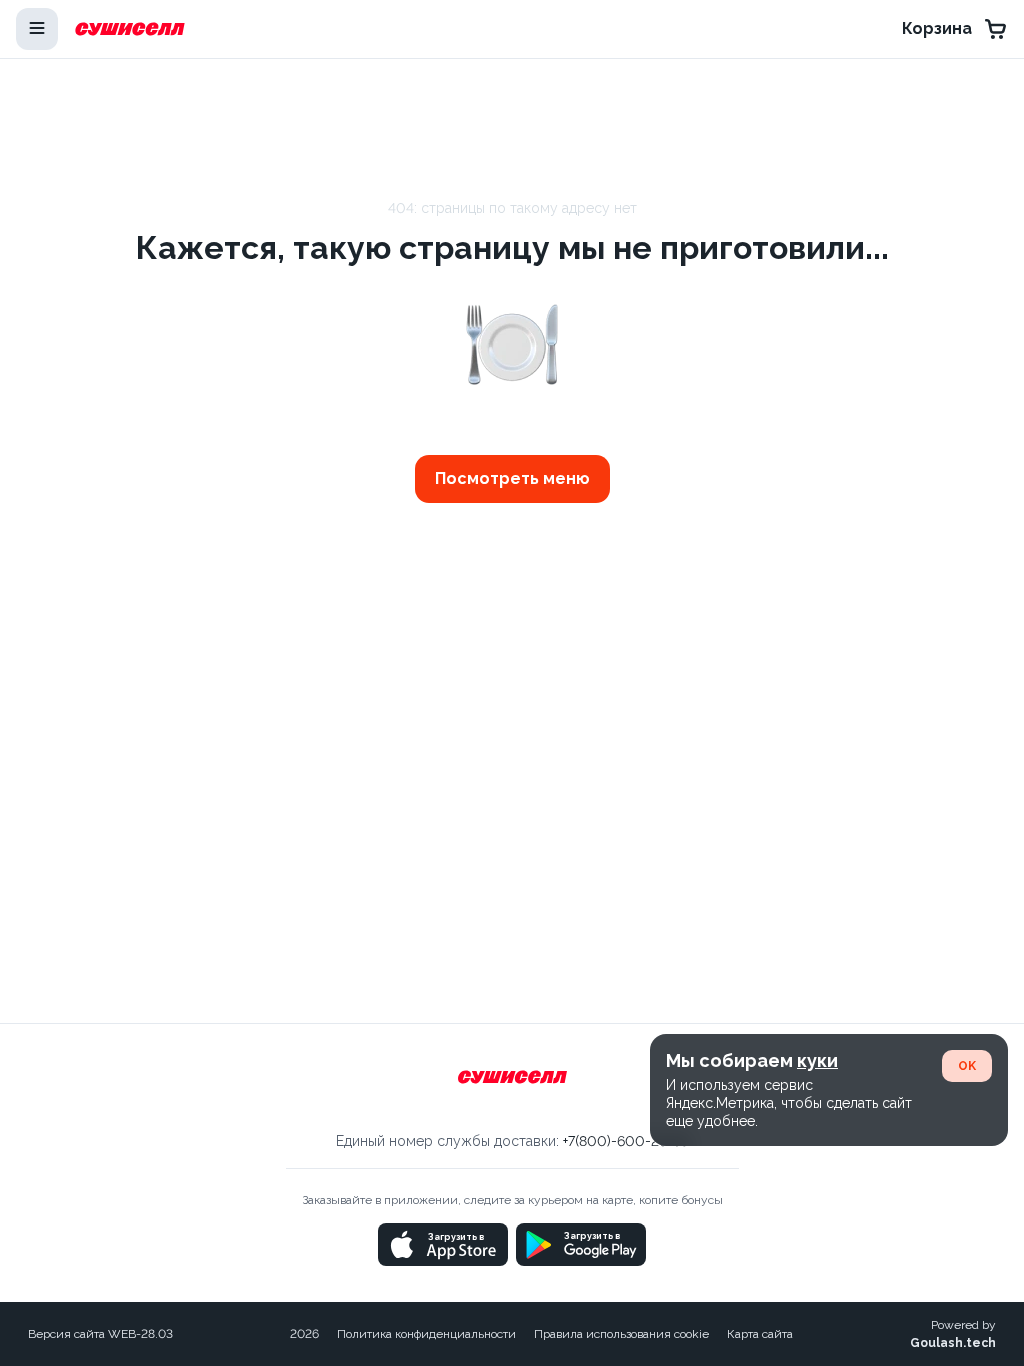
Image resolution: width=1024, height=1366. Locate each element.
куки (817, 1060)
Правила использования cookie (621, 1334)
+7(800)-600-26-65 (626, 1141)
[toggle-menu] (37, 29)
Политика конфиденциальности (426, 1334)
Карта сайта (760, 1334)
